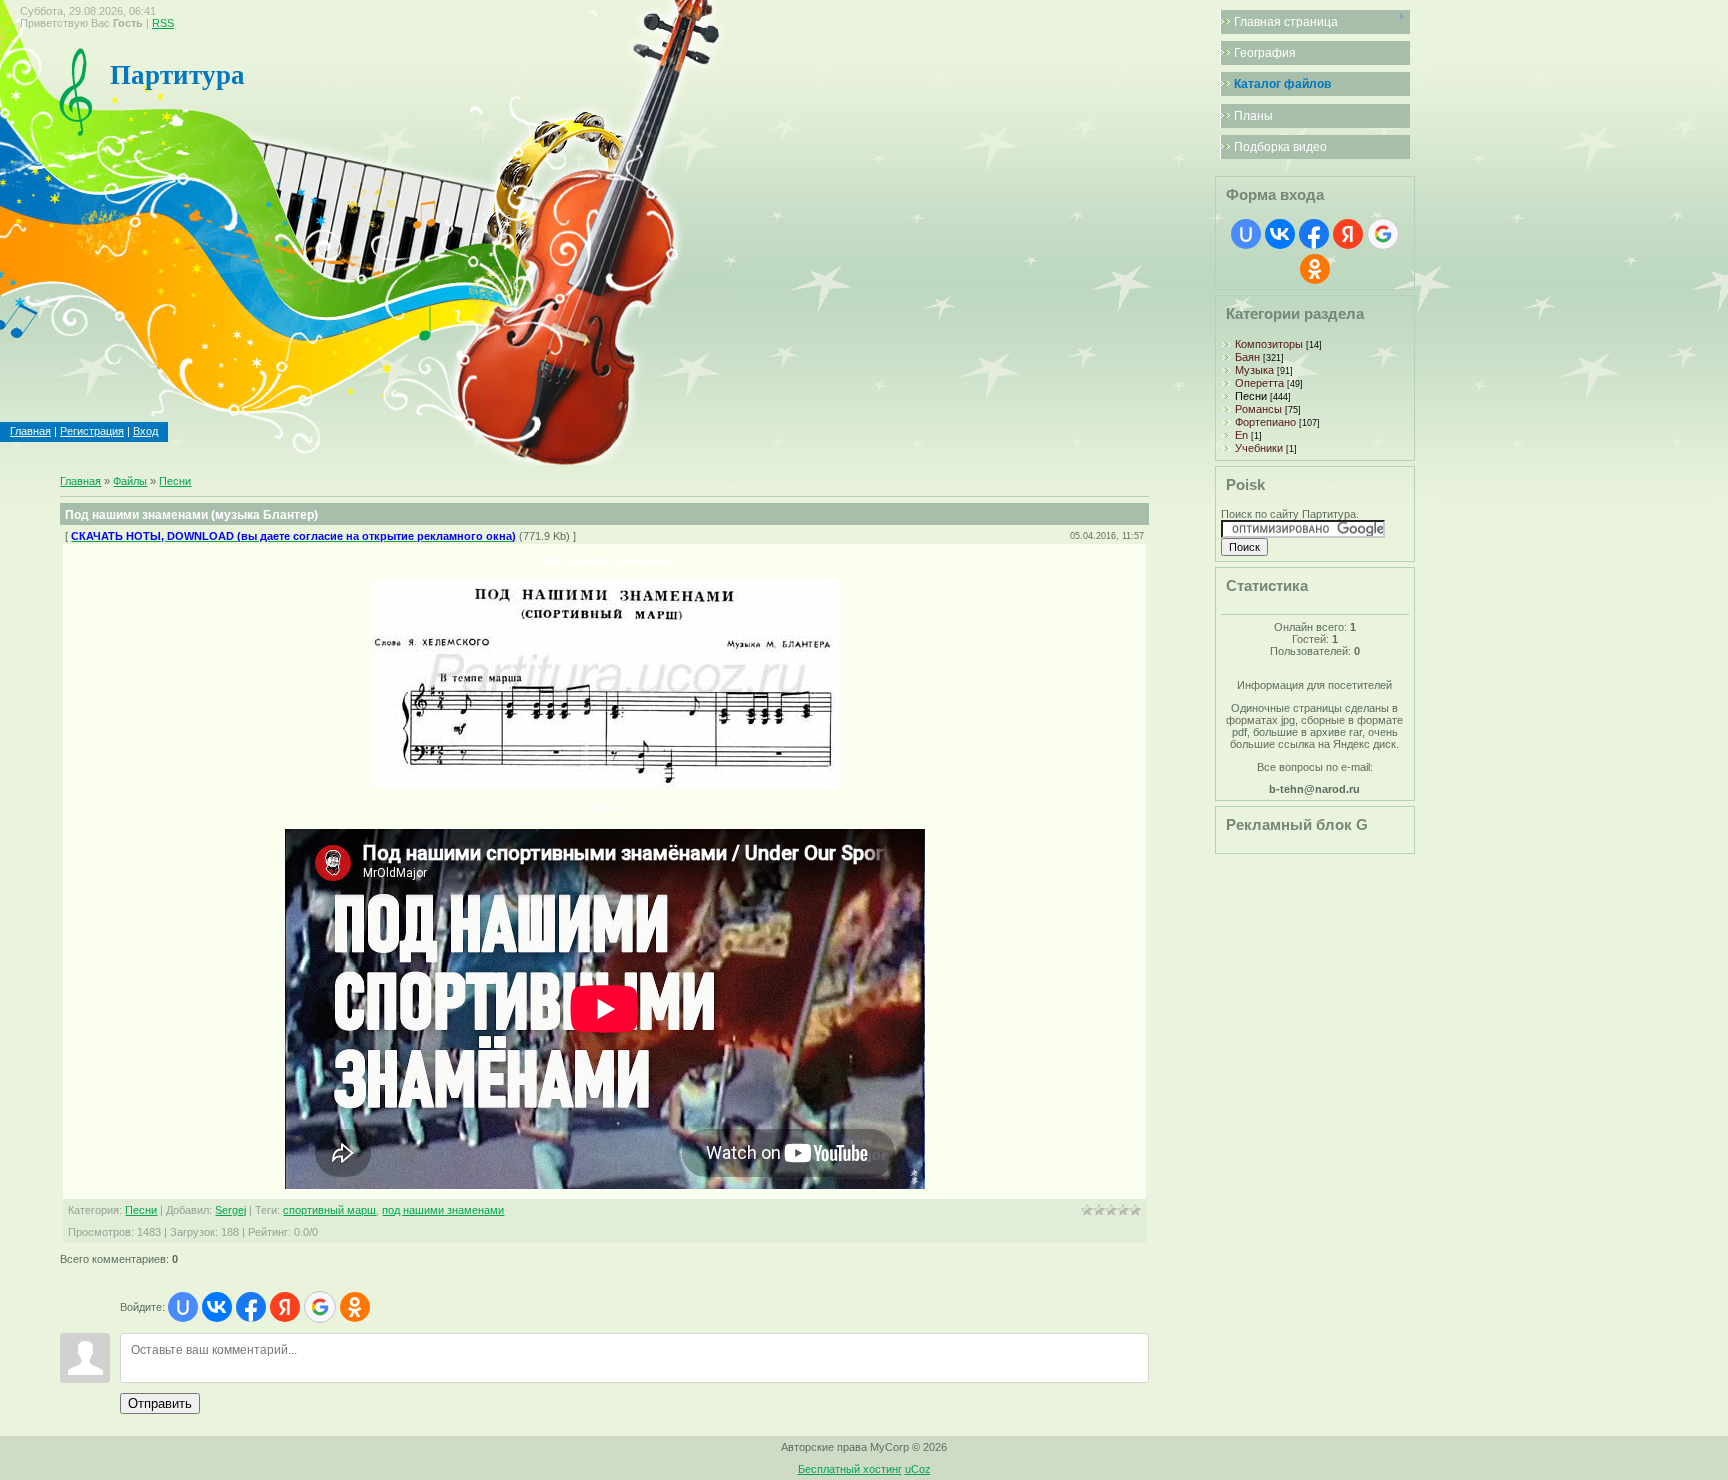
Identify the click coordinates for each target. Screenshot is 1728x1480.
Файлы (130, 481)
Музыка (1254, 370)
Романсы (1258, 409)
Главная (30, 431)
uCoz (918, 1469)
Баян (1247, 357)
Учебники (1259, 448)
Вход (145, 431)
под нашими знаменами (443, 1210)
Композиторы (1269, 344)
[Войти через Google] (320, 1307)
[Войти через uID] (183, 1307)
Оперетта (1259, 383)
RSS (163, 23)
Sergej (230, 1210)
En (1241, 435)
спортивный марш (329, 1210)
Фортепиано (1265, 422)
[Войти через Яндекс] (285, 1307)
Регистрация (92, 431)
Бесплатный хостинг (850, 1469)
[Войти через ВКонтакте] (217, 1307)
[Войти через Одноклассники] (355, 1307)
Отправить (160, 1403)
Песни (175, 481)
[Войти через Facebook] (251, 1307)
